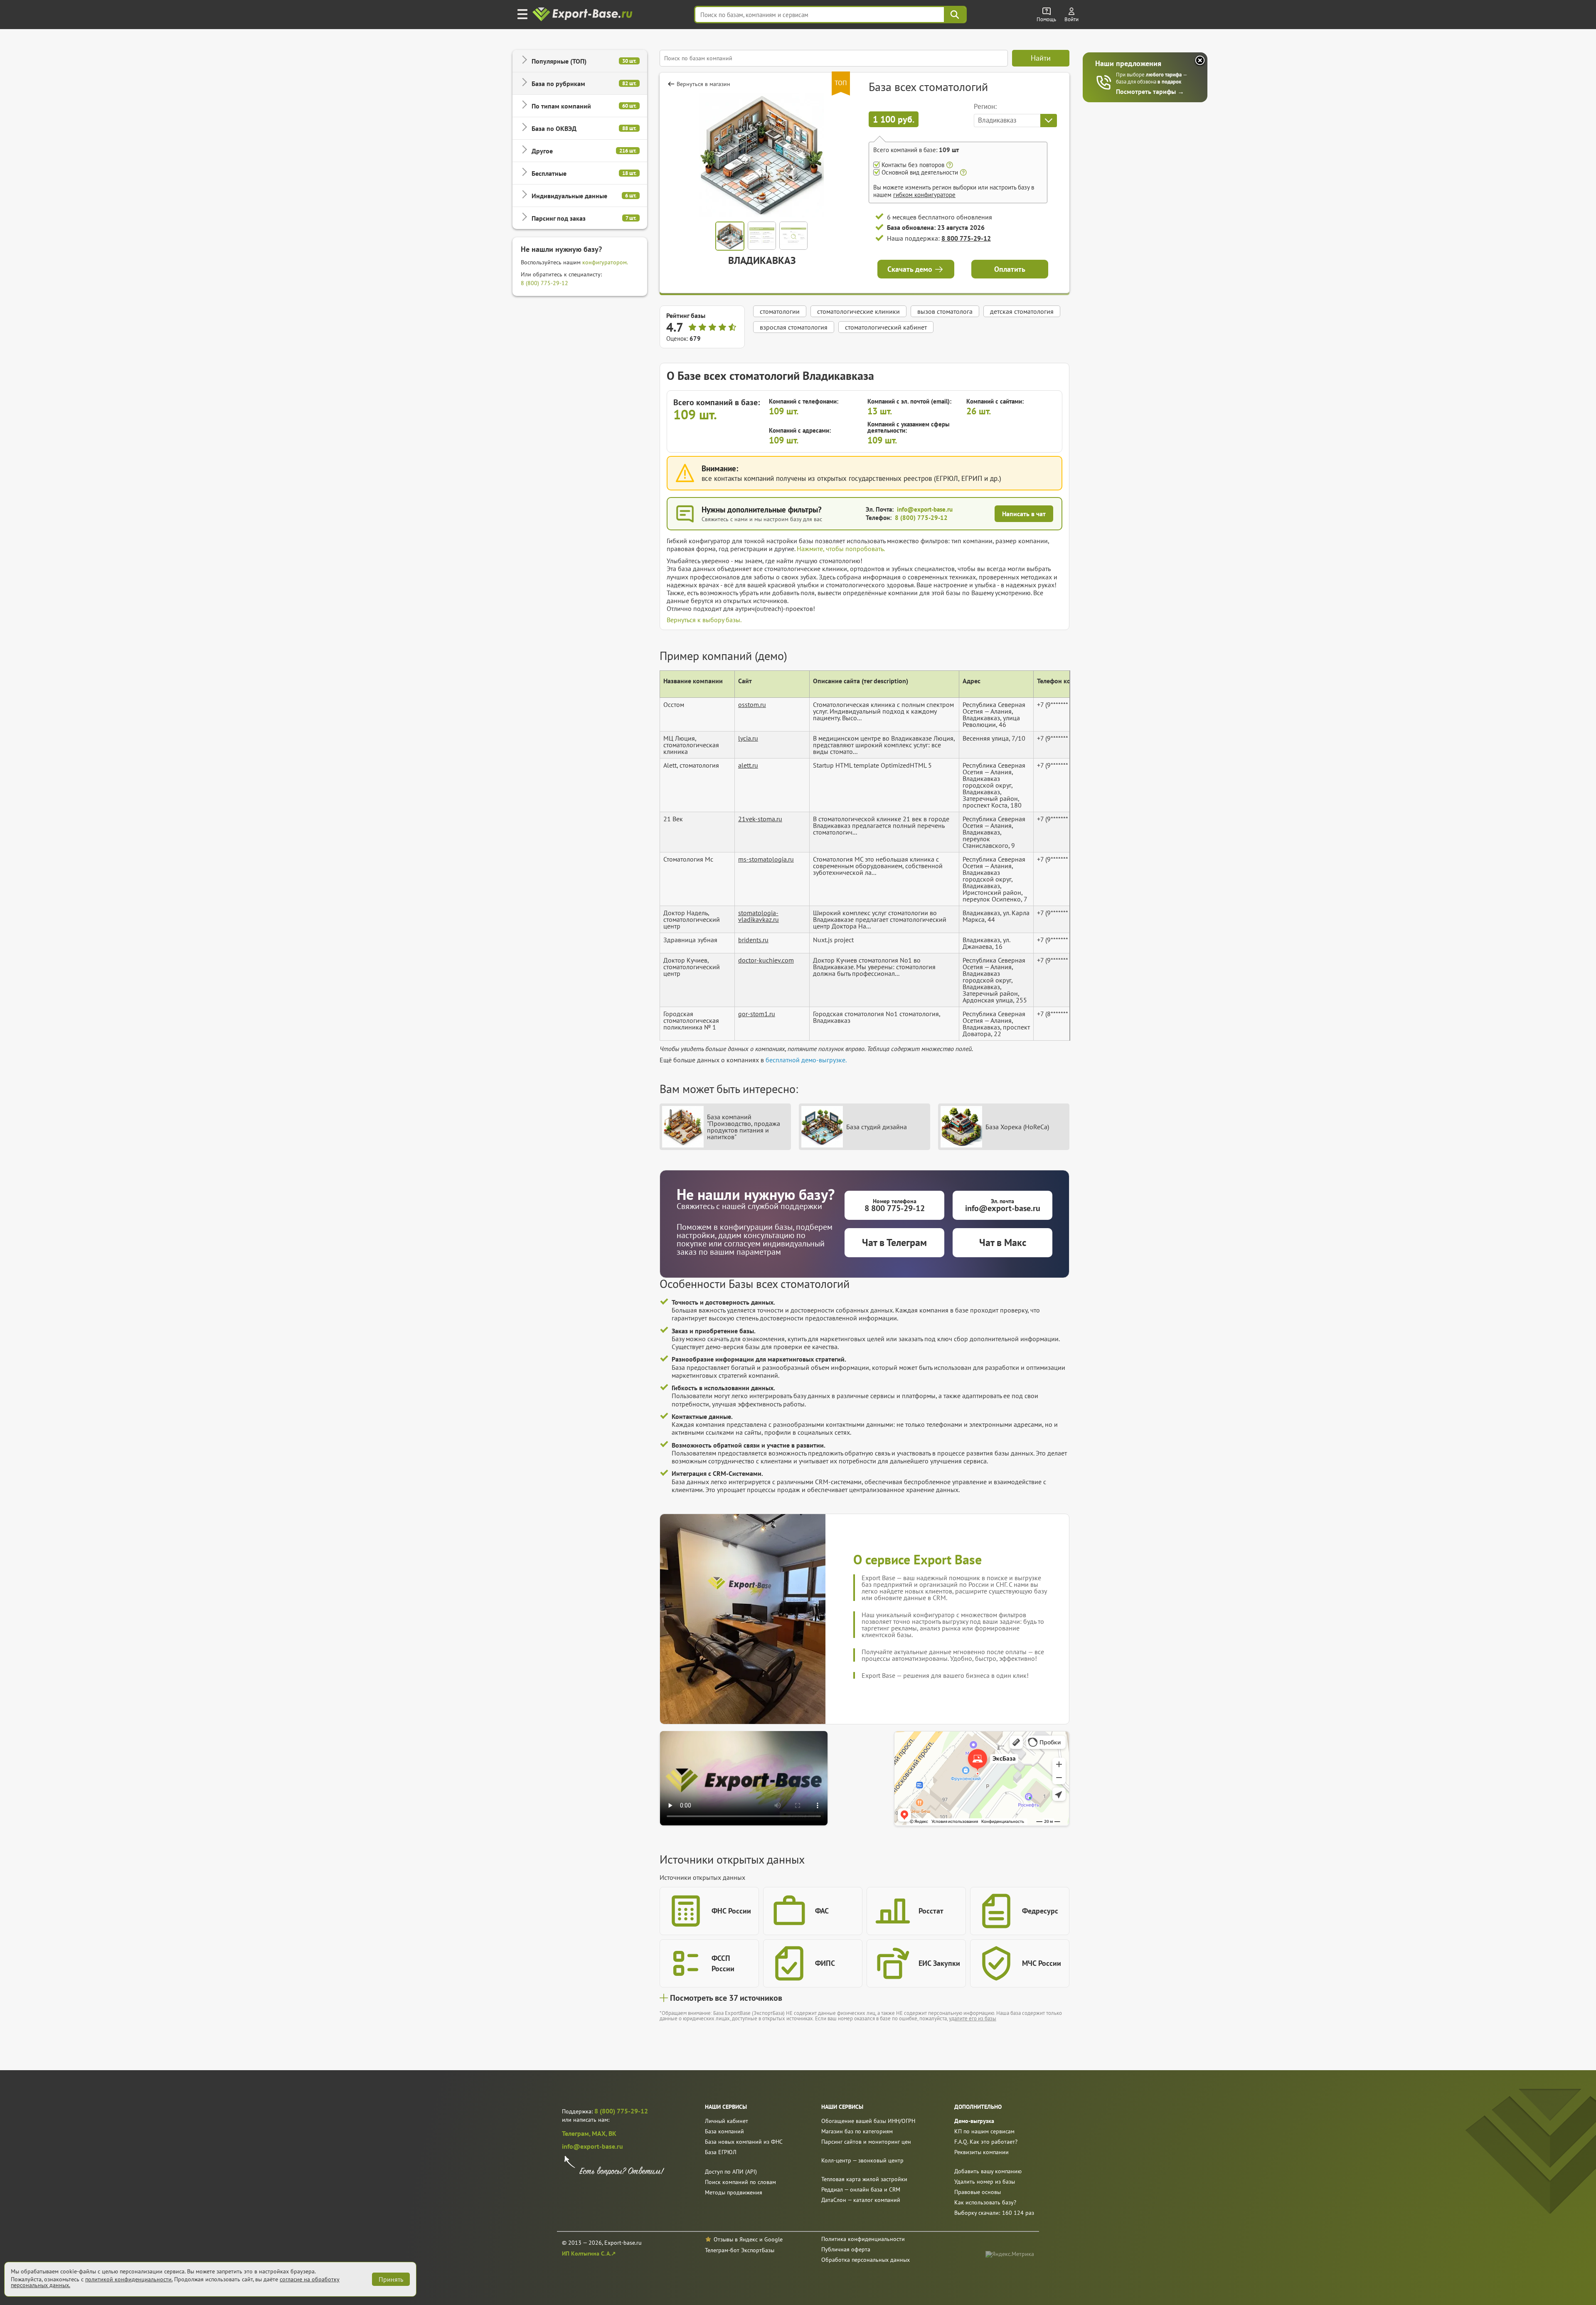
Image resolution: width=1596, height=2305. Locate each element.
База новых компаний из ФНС (744, 2142)
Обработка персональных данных (866, 2260)
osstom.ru (752, 704)
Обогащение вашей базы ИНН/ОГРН (868, 2121)
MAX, (600, 2133)
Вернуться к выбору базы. (704, 620)
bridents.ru (753, 940)
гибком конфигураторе (924, 195)
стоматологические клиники (858, 311)
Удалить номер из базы (985, 2182)
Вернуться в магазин (703, 84)
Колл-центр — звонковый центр (862, 2160)
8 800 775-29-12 (966, 238)
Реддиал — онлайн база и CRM (861, 2189)
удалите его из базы (973, 2018)
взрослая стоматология (794, 327)
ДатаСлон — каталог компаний (861, 2200)
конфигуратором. (605, 262)
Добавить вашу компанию (988, 2171)
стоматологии (780, 311)
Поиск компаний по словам (740, 2182)
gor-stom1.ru (757, 1014)
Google (773, 2239)
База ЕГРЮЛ (721, 2152)
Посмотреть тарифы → (1150, 91)
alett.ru (748, 765)
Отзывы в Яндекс (736, 2239)
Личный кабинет (727, 2121)
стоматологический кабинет (886, 327)
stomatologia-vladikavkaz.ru (759, 916)
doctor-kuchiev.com (766, 960)
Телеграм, (577, 2133)
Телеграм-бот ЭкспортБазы (740, 2250)
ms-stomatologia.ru (766, 859)
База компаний (724, 2131)
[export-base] (583, 15)
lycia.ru (748, 738)
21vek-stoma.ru (760, 819)
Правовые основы (978, 2192)
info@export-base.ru (925, 509)
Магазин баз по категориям (857, 2131)
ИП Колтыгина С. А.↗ (589, 2253)
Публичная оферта (846, 2249)
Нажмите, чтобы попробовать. (841, 549)
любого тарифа (1164, 75)
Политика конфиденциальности (863, 2239)
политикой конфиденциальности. (129, 2279)
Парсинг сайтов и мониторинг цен (866, 2142)
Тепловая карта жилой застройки (864, 2179)
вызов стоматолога (945, 311)
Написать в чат (1024, 514)
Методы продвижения (734, 2192)
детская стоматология (1022, 311)
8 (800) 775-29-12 (544, 283)
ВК (612, 2133)
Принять (391, 2279)
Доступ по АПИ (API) (731, 2172)
